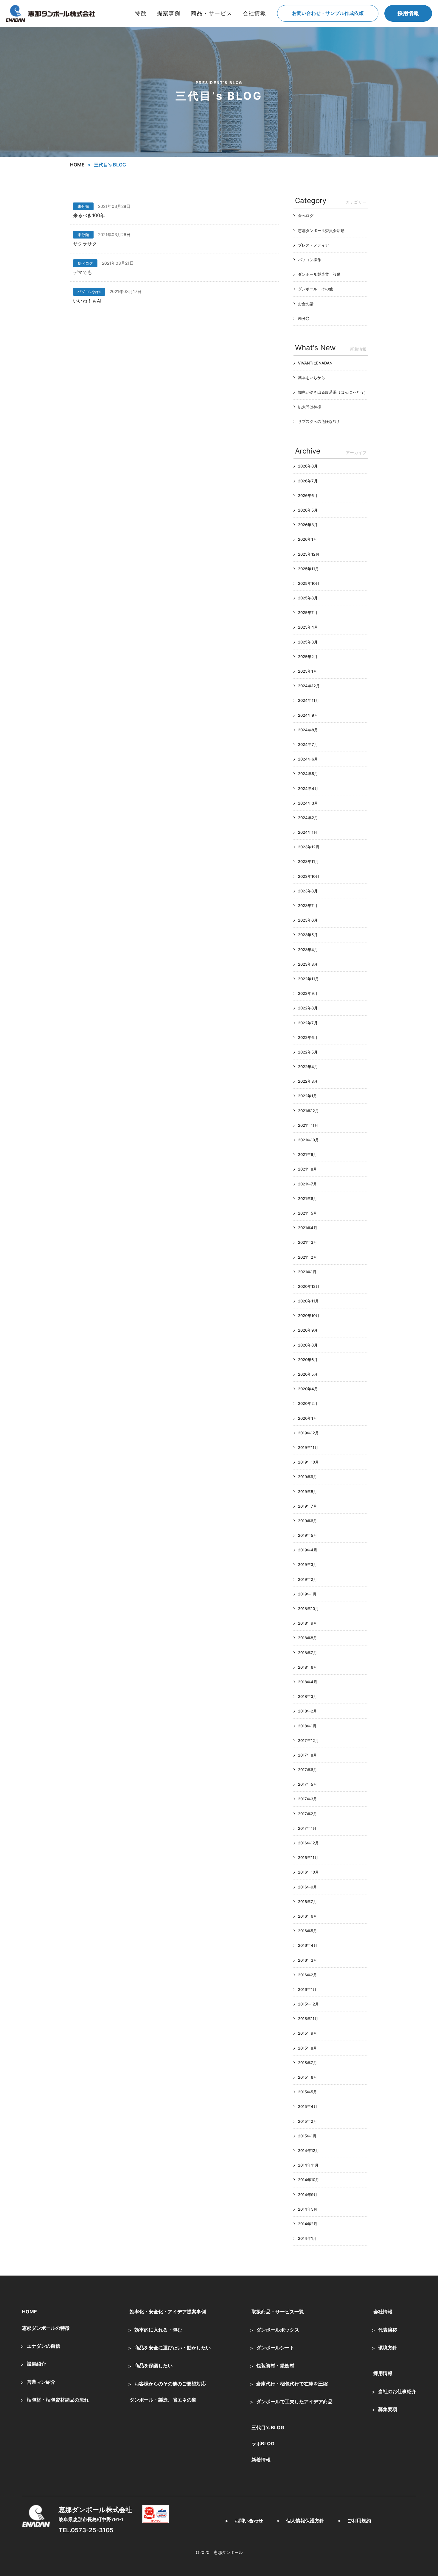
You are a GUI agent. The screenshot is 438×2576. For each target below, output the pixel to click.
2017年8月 (307, 1755)
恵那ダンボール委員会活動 (321, 230)
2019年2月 (307, 1579)
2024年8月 (308, 730)
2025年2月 (308, 657)
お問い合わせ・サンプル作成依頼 (328, 13)
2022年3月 (308, 1081)
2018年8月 (307, 1638)
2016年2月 (307, 1975)
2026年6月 (308, 495)
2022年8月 (308, 1008)
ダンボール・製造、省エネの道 (163, 2400)
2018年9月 (307, 1623)
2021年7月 (307, 1184)
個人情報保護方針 (305, 2521)
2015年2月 (307, 2121)
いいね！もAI (87, 301)
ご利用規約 (359, 2521)
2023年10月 (309, 876)
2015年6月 (307, 2077)
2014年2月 (308, 2224)
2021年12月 (308, 1111)
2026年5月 (308, 510)
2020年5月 (308, 1374)
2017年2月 (307, 1814)
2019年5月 (307, 1535)
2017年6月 (307, 1770)
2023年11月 (308, 861)
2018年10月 (308, 1609)
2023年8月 (308, 891)
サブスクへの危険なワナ (319, 421)
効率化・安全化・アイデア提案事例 (168, 2312)
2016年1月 (307, 1989)
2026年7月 (308, 481)
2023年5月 (308, 935)
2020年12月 (309, 1286)
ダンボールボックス (278, 2330)
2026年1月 (307, 539)
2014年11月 (308, 2165)
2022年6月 (308, 1037)
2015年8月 (307, 2048)
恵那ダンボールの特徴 (46, 2328)
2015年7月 (307, 2063)
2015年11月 (308, 2019)
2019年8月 (307, 1492)
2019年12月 (308, 1433)
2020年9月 (308, 1330)
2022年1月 (307, 1096)
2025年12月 (309, 554)
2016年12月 (308, 1843)
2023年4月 (308, 950)
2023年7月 (308, 906)
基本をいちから (312, 378)
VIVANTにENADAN (315, 363)
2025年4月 (308, 627)
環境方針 (388, 2348)
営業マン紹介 (41, 2382)
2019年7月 (307, 1506)
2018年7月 (307, 1653)
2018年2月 (307, 1711)
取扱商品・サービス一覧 (278, 2312)
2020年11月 (308, 1301)
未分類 (83, 206)
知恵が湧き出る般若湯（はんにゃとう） (333, 392)
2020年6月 (308, 1360)
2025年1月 (307, 671)
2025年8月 (308, 598)
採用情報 (408, 13)
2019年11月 (308, 1447)
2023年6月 (308, 920)
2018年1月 (307, 1726)
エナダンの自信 (44, 2346)
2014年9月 (308, 2195)
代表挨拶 (388, 2330)
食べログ (85, 263)
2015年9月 (307, 2033)
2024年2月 (308, 818)
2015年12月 (308, 2004)
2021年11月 (308, 1125)
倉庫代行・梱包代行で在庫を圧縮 (292, 2384)
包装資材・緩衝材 (275, 2365)
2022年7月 (308, 1023)
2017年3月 (307, 1799)
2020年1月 (307, 1418)
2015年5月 (307, 2092)
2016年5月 (307, 1931)
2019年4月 (308, 1550)
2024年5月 (308, 774)
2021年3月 (307, 1242)
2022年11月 (308, 979)
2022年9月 (308, 993)
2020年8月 (308, 1345)
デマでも (83, 272)
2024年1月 (308, 832)
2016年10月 (308, 1872)
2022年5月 (308, 1052)
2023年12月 (309, 847)
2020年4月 (308, 1389)
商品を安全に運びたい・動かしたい (173, 2348)
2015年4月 (308, 2106)
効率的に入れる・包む (158, 2330)
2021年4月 (308, 1228)
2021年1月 (307, 1272)
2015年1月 (307, 2136)
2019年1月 (307, 1594)
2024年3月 (308, 803)
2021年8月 (307, 1169)
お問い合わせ (249, 2521)
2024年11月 (309, 700)
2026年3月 (308, 525)
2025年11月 (308, 569)
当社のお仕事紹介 (397, 2391)
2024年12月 (309, 686)
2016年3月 (307, 1960)
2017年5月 (307, 1784)
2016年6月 (307, 1916)
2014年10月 (309, 2180)
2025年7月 (308, 613)
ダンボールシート (275, 2348)
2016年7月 (307, 1902)
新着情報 (261, 2460)
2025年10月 (309, 583)
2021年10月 (308, 1140)
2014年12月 (309, 2150)
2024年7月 (308, 744)
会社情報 (383, 2312)
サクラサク (85, 244)
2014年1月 (307, 2238)
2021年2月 (307, 1257)
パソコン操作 (89, 292)
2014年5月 (308, 2209)
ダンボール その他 (315, 289)
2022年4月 (308, 1067)
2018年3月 (307, 1696)
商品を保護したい (153, 2365)
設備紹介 (36, 2364)
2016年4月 (308, 1945)
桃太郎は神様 (310, 407)
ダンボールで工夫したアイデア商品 (294, 2402)
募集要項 (388, 2409)
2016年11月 (308, 1857)
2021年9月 (307, 1154)
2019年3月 (307, 1564)
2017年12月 (308, 1740)
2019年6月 (307, 1521)
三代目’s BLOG (268, 2427)
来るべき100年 (89, 215)
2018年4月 (308, 1682)
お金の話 (306, 304)
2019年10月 (308, 1462)
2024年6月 (308, 759)
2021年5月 (307, 1213)
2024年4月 (308, 788)
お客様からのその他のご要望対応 (170, 2384)
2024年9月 (308, 715)
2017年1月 (307, 1828)
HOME (29, 2312)
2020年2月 (308, 1403)
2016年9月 (307, 1887)
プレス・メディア (313, 245)
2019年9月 (307, 1477)
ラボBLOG (263, 2443)
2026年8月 (308, 466)
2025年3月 (308, 642)
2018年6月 (307, 1667)
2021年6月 (307, 1199)
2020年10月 (309, 1316)
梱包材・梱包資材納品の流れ (58, 2400)
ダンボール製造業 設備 (319, 274)
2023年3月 (308, 964)
